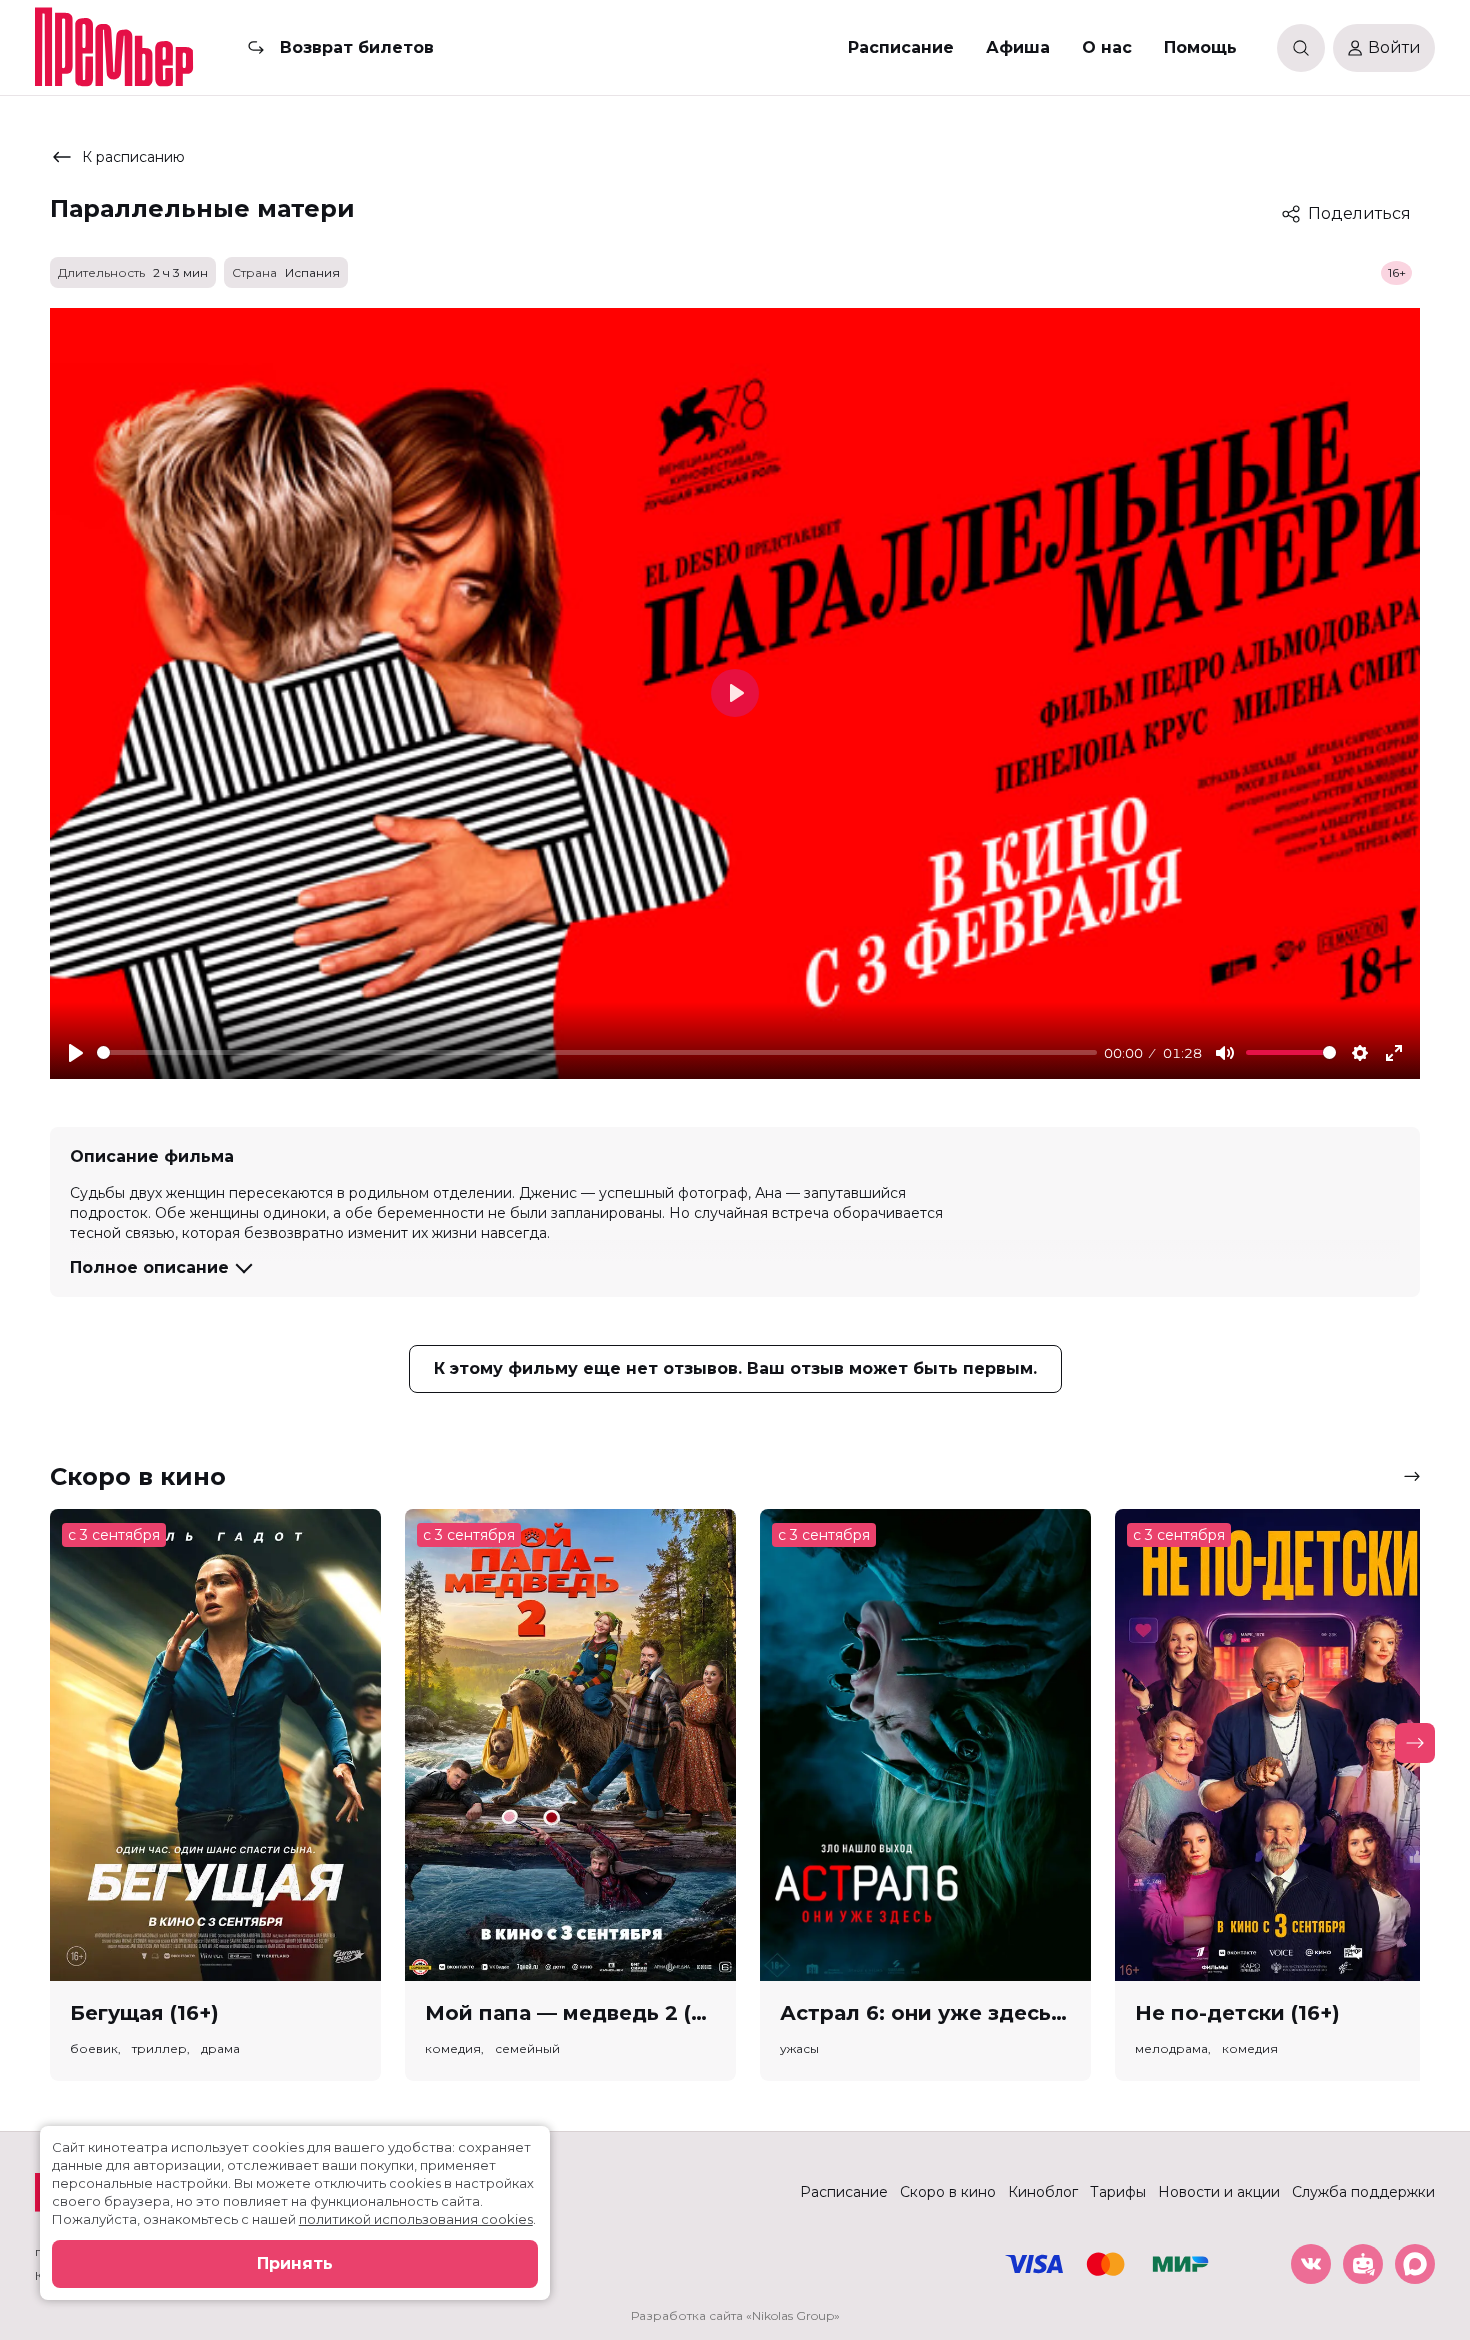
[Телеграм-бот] (1363, 2264)
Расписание (901, 47)
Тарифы (1118, 2192)
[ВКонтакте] (1311, 2264)
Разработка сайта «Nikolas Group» (735, 2315)
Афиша (1018, 47)
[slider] (597, 1052)
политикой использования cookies (416, 2219)
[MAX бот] (1415, 2264)
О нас (1107, 47)
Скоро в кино (948, 2192)
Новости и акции (1219, 2192)
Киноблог (1043, 2192)
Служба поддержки (1363, 2192)
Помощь (1200, 47)
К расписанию (133, 157)
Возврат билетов (357, 47)
